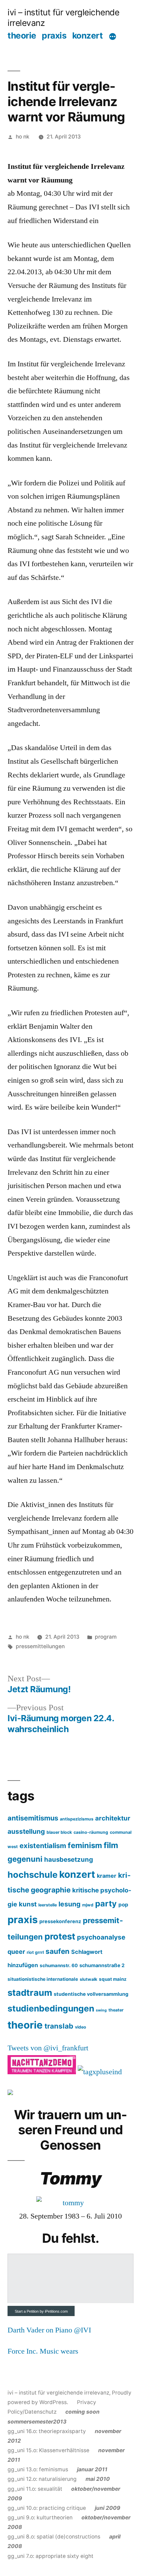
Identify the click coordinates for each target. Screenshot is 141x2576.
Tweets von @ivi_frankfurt (48, 2048)
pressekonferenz (60, 1921)
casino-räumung (91, 1832)
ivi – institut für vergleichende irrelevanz (58, 2393)
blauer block (59, 1832)
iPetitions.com (56, 2311)
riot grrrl (35, 1952)
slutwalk (88, 1979)
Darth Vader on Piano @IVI (49, 2330)
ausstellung (26, 1831)
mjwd (88, 1905)
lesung (69, 1904)
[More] (113, 36)
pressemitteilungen (40, 1646)
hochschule (33, 1875)
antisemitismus (33, 1818)
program (106, 1637)
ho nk (23, 137)
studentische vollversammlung (91, 1994)
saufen (57, 1951)
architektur (113, 1818)
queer (16, 1952)
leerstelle (48, 1905)
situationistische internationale (43, 1979)
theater (116, 2010)
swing (101, 2010)
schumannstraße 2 (102, 1965)
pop (123, 1905)
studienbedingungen (51, 2008)
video (81, 2027)
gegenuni (25, 1859)
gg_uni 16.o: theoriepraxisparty (54, 2421)
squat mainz (113, 1979)
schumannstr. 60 (59, 1965)
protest (60, 1936)
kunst (28, 1904)
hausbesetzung (69, 1859)
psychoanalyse (101, 1937)
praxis (54, 35)
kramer (107, 1876)
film (111, 1845)
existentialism (43, 1846)
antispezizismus (77, 1819)
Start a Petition (27, 2311)
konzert (88, 35)
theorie (22, 35)
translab (59, 2026)
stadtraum (30, 1993)
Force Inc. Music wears (43, 2351)
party (106, 1904)
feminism (85, 1845)
